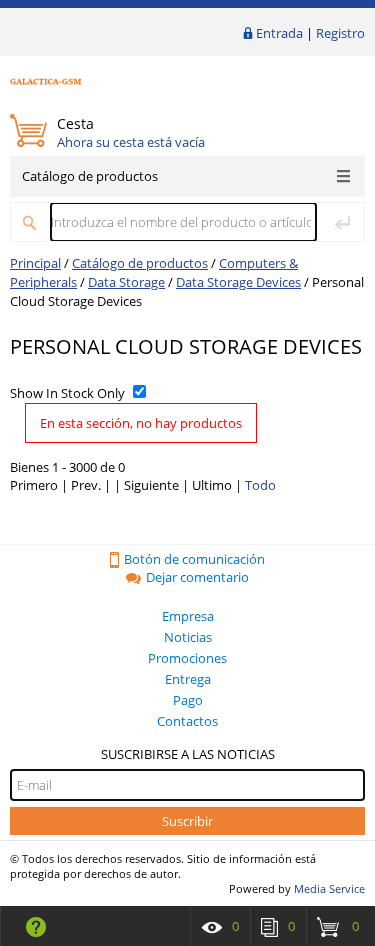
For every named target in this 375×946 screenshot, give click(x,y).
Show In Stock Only (67, 393)
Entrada (279, 33)
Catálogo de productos (90, 176)
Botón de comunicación (194, 559)
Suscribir (187, 821)
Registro (340, 33)
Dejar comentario (197, 577)
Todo (260, 485)
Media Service (329, 888)
